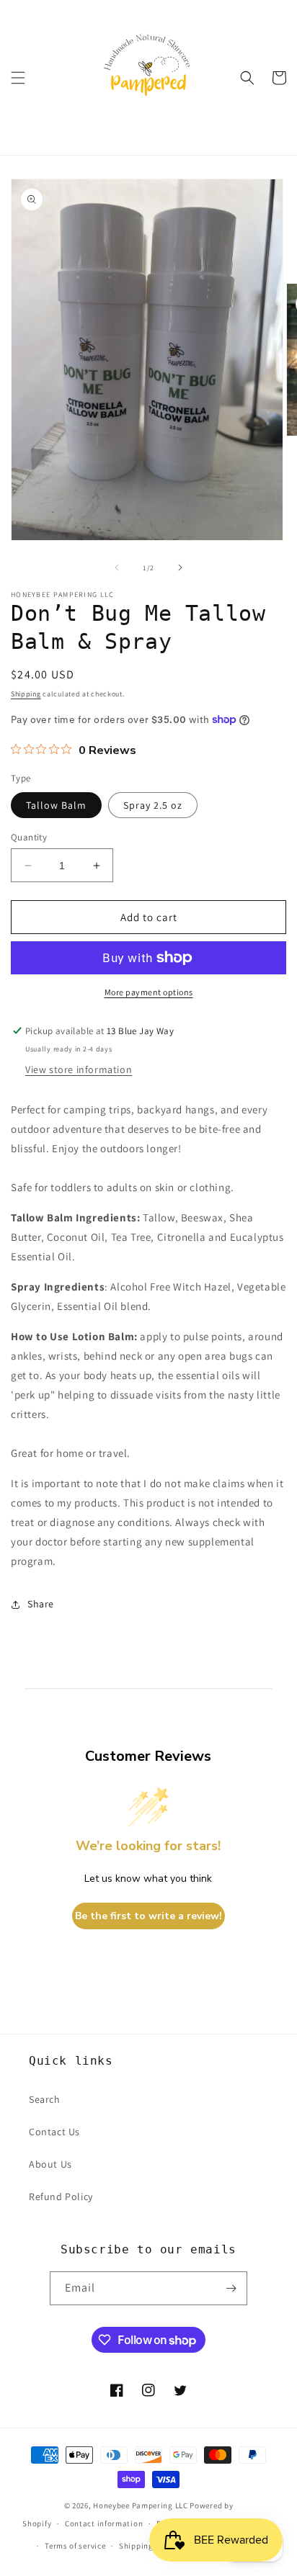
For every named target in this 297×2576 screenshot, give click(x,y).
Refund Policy (61, 2196)
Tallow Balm (56, 805)
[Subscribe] (231, 2288)
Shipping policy (149, 2546)
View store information (79, 1069)
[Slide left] (117, 567)
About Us (50, 2164)
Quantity (29, 837)
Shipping (26, 694)
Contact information (104, 2523)
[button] (18, 78)
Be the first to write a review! (148, 1916)
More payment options (149, 992)
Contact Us (54, 2132)
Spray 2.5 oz (153, 805)
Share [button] (41, 1604)
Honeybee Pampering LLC (140, 2505)
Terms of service (75, 2546)
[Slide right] (180, 567)
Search (45, 2099)
